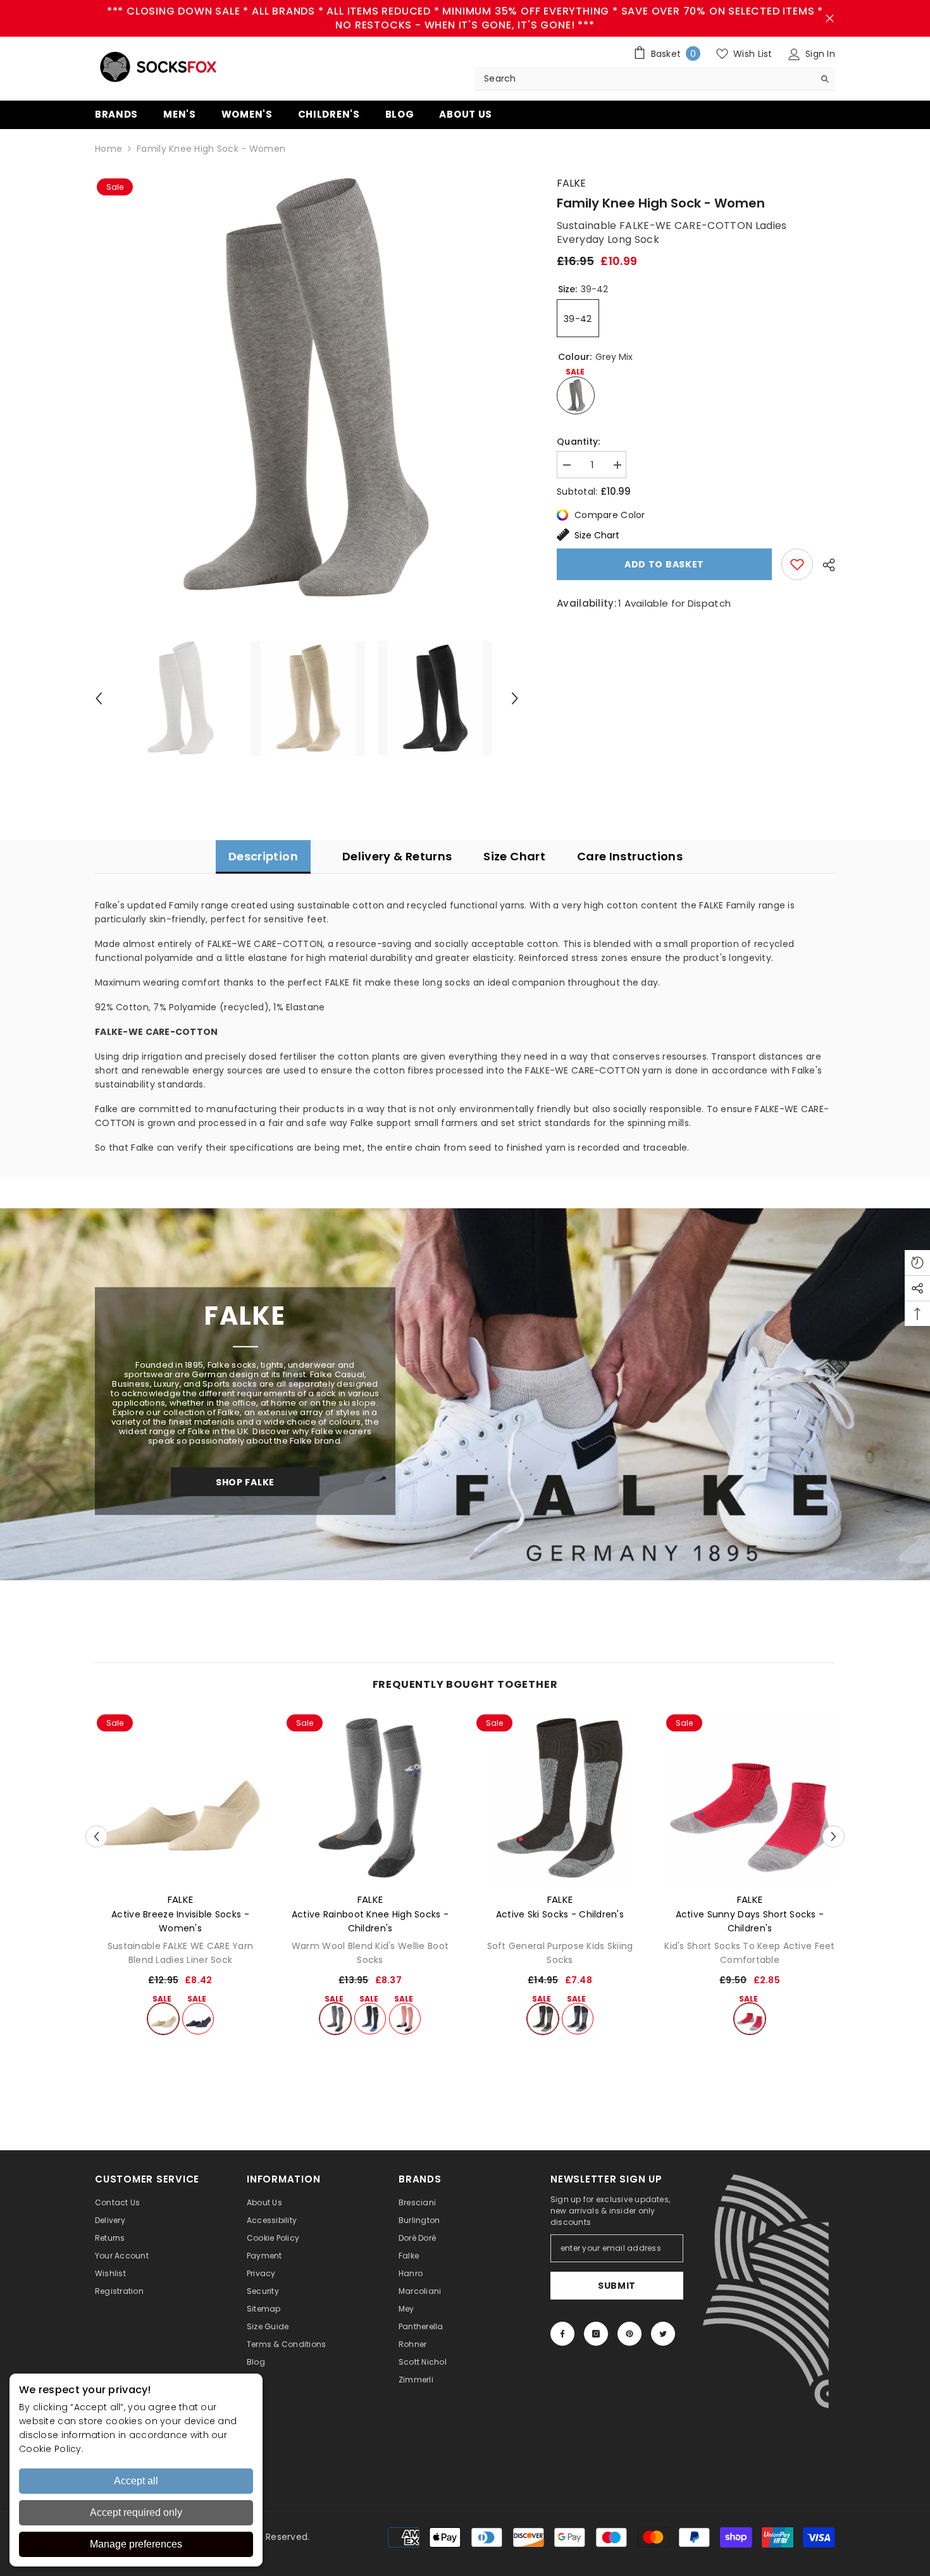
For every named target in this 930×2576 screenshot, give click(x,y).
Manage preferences (136, 2544)
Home (108, 149)
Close (830, 19)
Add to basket (664, 564)
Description (263, 856)
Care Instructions (630, 856)
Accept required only (136, 2512)
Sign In (819, 54)
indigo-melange (370, 2019)
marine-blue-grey (578, 2019)
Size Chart (597, 535)
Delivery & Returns (397, 856)
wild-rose (405, 2019)
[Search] (655, 79)
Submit (617, 2286)
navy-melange (198, 2019)
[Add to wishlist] (797, 564)
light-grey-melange (335, 2019)
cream (163, 2019)
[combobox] (644, 78)
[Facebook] (562, 2334)
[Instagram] (596, 2334)
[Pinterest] (629, 2334)
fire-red (750, 2019)
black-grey (543, 2019)
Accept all (136, 2481)
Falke (571, 183)
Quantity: (579, 442)
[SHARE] (824, 565)
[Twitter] (663, 2334)
